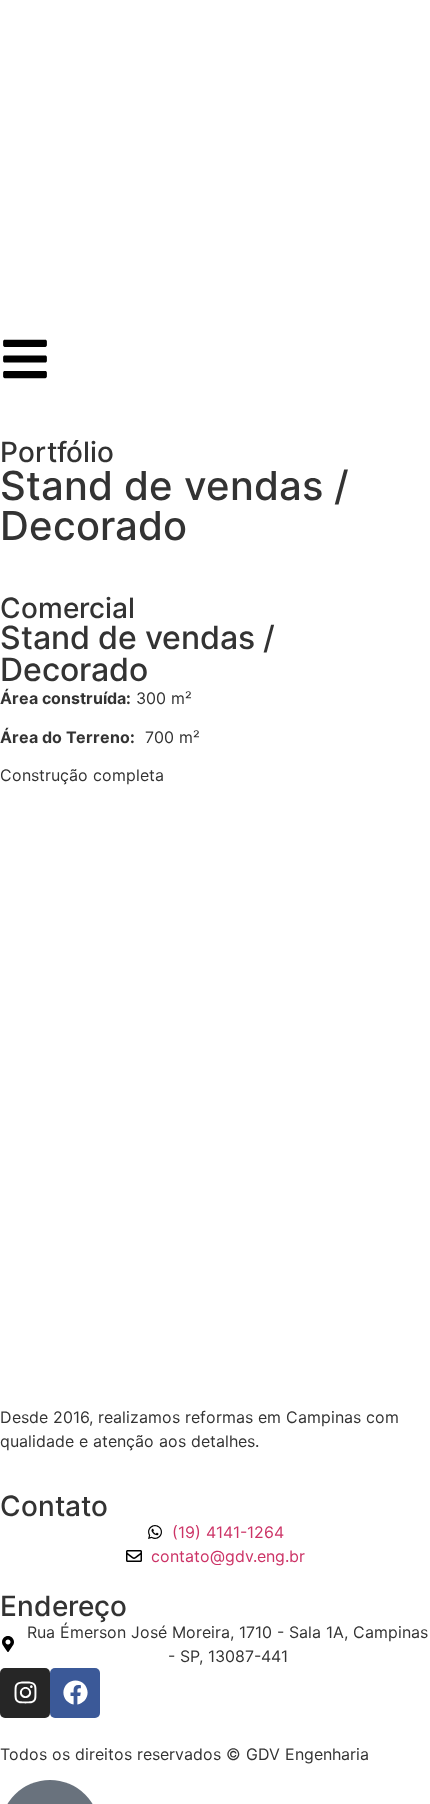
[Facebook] (75, 1693)
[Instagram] (25, 1693)
